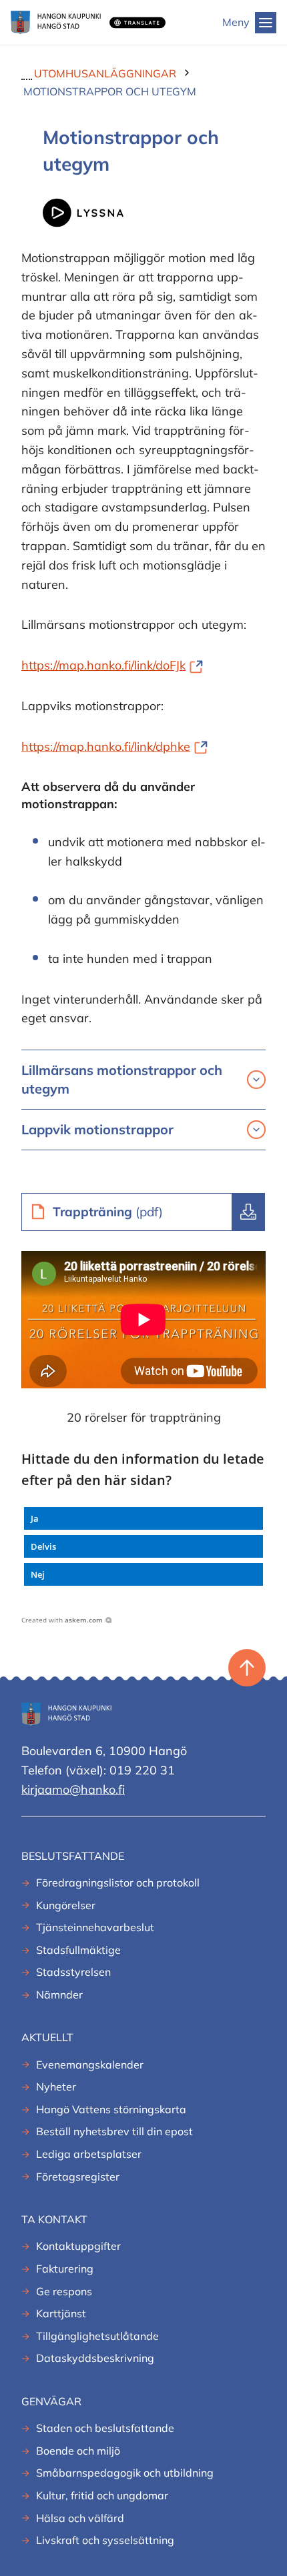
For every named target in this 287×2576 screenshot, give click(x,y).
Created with (62, 1620)
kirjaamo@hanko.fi (73, 1789)
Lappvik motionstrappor (97, 1129)
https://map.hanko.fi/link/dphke (114, 747)
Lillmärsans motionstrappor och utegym (122, 1079)
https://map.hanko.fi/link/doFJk (112, 665)
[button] (143, 1518)
